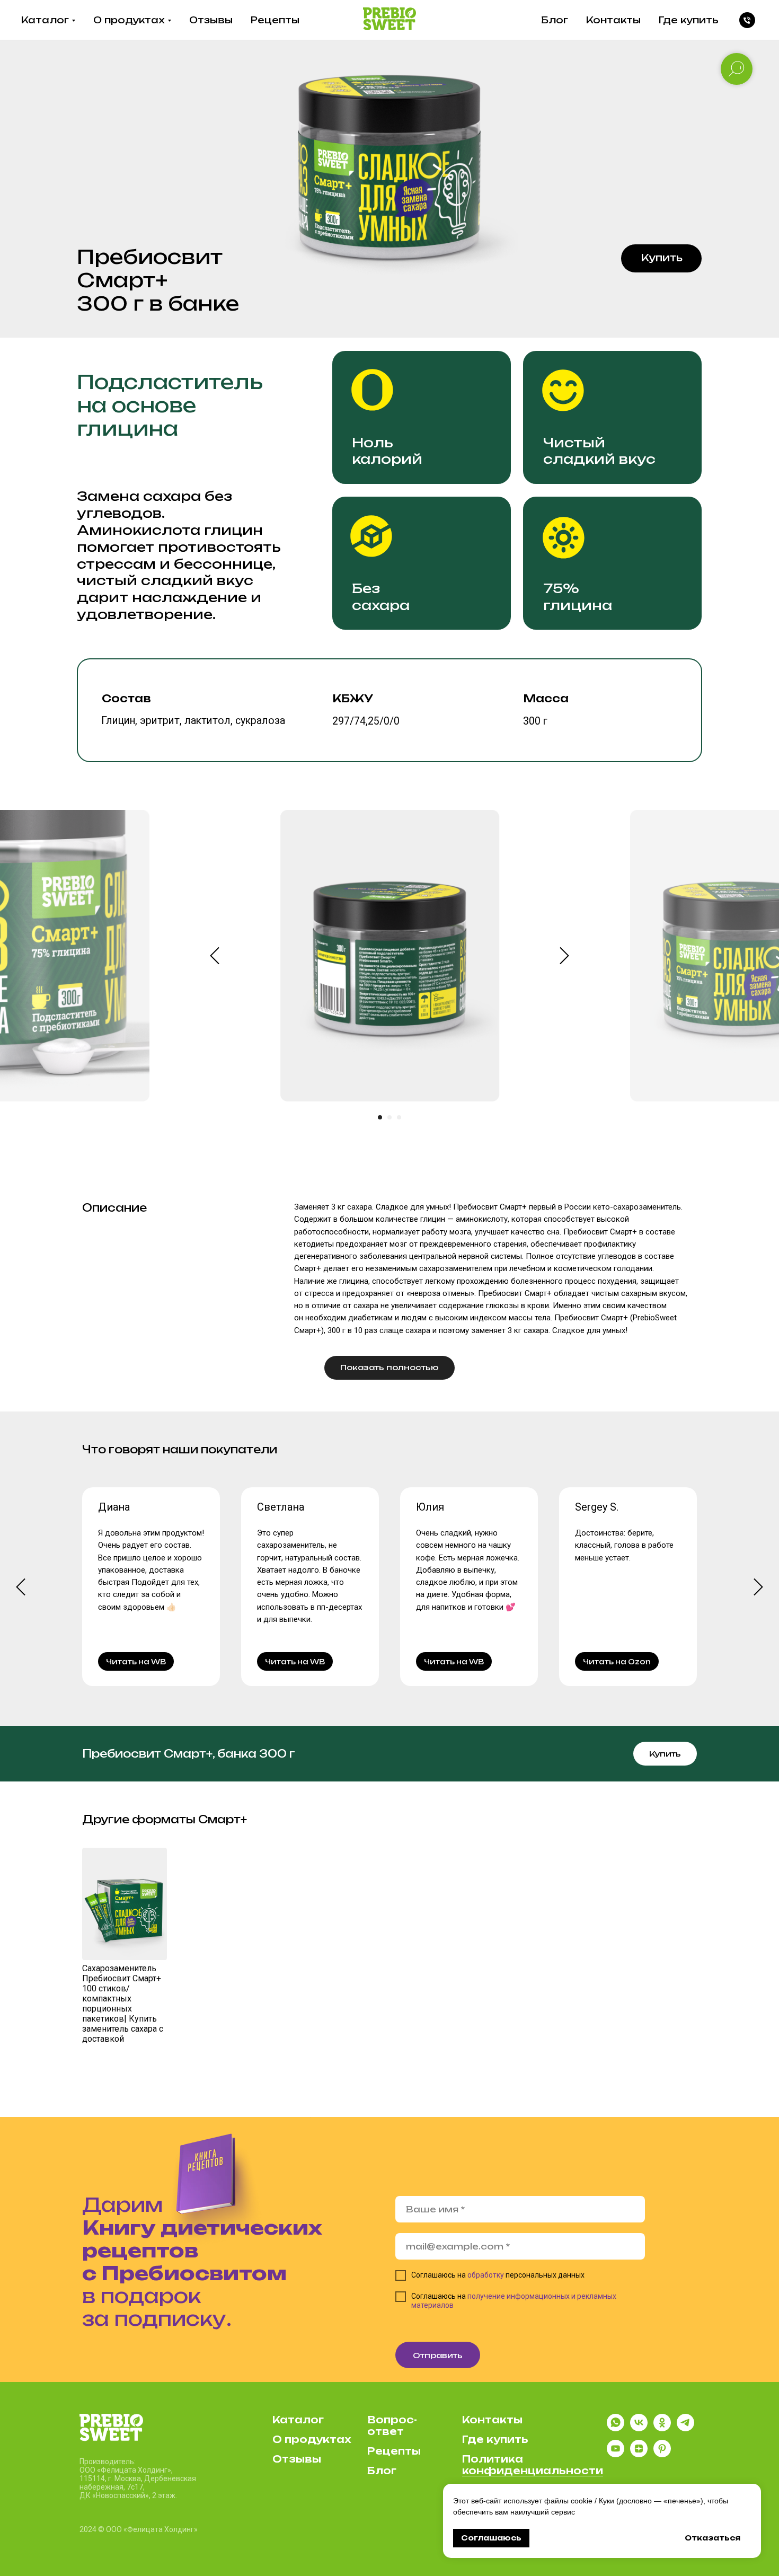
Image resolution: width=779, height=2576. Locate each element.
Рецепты (275, 20)
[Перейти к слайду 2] (389, 1117)
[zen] (639, 2454)
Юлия (430, 1507)
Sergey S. (597, 1507)
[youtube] (616, 2454)
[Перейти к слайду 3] (399, 1117)
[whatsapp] (616, 2428)
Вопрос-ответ (392, 2425)
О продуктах (129, 20)
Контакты (613, 20)
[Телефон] (747, 20)
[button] (661, 259)
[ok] (662, 2428)
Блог (555, 20)
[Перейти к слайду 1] (380, 1117)
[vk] (639, 2428)
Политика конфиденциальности (533, 2465)
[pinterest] (662, 2454)
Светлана (281, 1507)
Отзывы (211, 20)
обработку (486, 2275)
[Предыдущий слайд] (215, 956)
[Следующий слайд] (564, 956)
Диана (114, 1507)
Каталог (45, 20)
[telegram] (685, 2428)
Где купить (689, 20)
